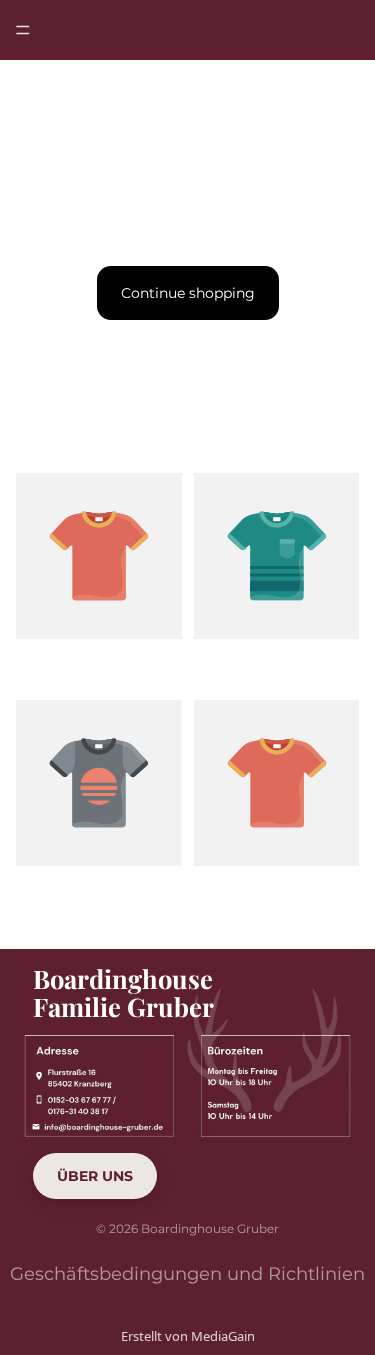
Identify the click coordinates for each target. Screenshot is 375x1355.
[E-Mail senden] (101, 1126)
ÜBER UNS (95, 1176)
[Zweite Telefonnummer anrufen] (101, 1108)
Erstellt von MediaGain (188, 1336)
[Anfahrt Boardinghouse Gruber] (101, 1077)
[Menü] (23, 30)
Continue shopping (188, 293)
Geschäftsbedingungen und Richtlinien (187, 1274)
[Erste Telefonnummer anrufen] (101, 1101)
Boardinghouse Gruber (210, 1228)
